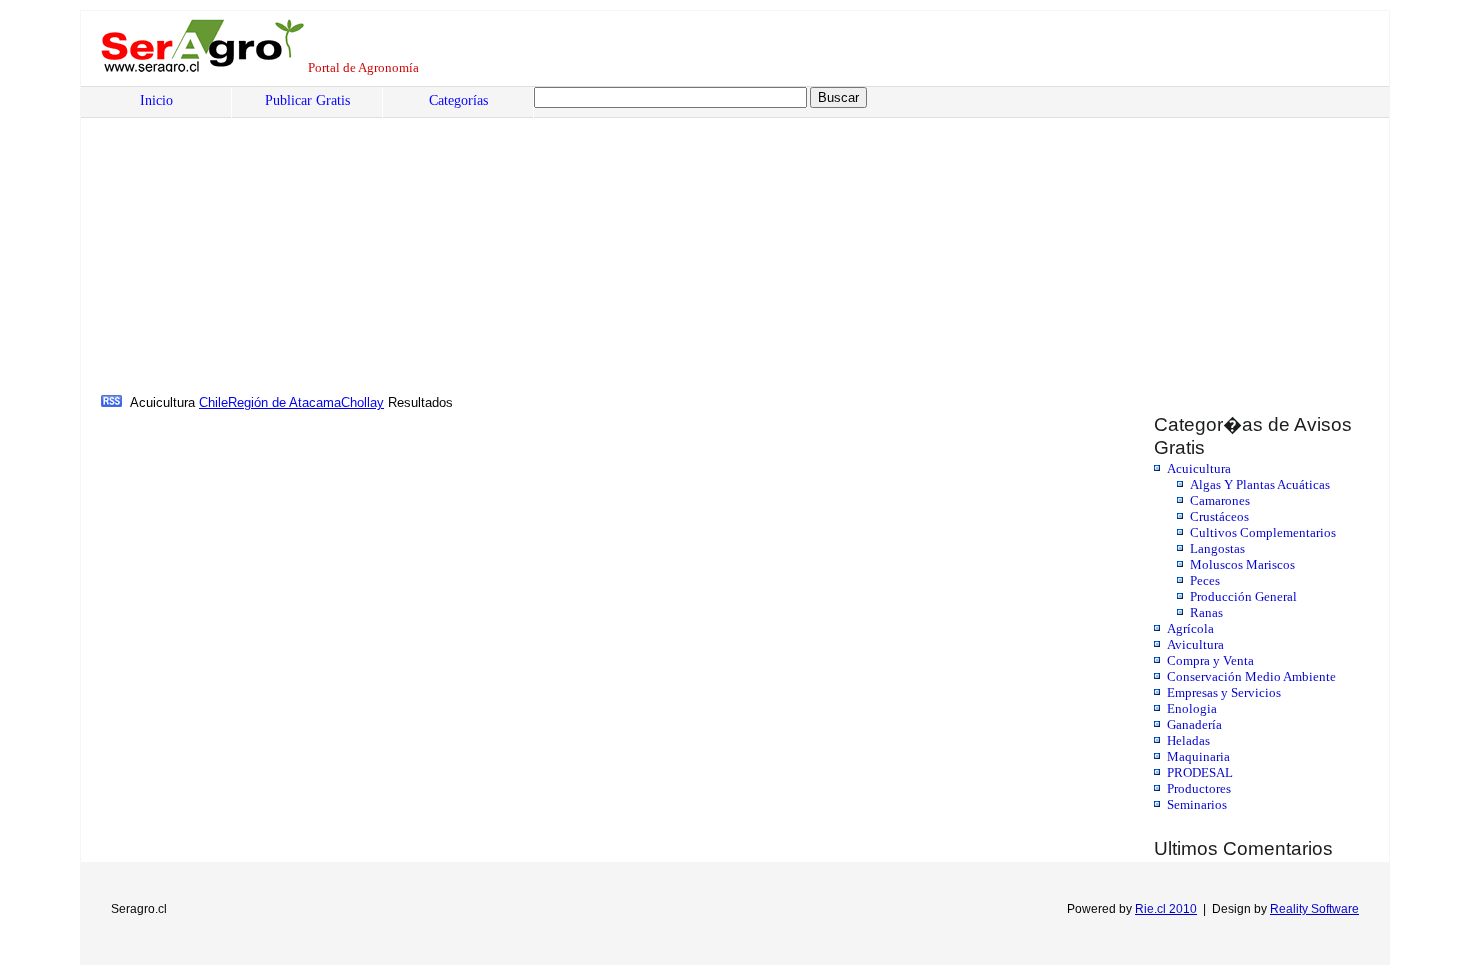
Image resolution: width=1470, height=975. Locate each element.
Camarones (1220, 500)
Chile (213, 402)
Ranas (1206, 612)
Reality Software (1314, 909)
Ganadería (1194, 724)
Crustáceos (1219, 516)
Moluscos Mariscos (1242, 564)
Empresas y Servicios (1224, 692)
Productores (1199, 788)
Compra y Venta (1210, 660)
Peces (1205, 580)
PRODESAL (1200, 772)
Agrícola (1190, 628)
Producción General (1243, 596)
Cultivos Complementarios (1263, 532)
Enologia (1192, 708)
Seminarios (1197, 804)
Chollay (362, 402)
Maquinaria (1198, 756)
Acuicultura (1199, 468)
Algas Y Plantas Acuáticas (1260, 484)
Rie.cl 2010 (1166, 909)
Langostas (1217, 548)
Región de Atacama (284, 402)
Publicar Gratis (307, 100)
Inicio (156, 100)
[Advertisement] (706, 241)
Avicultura (1195, 644)
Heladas (1188, 740)
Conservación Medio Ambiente (1251, 676)
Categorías (458, 100)
